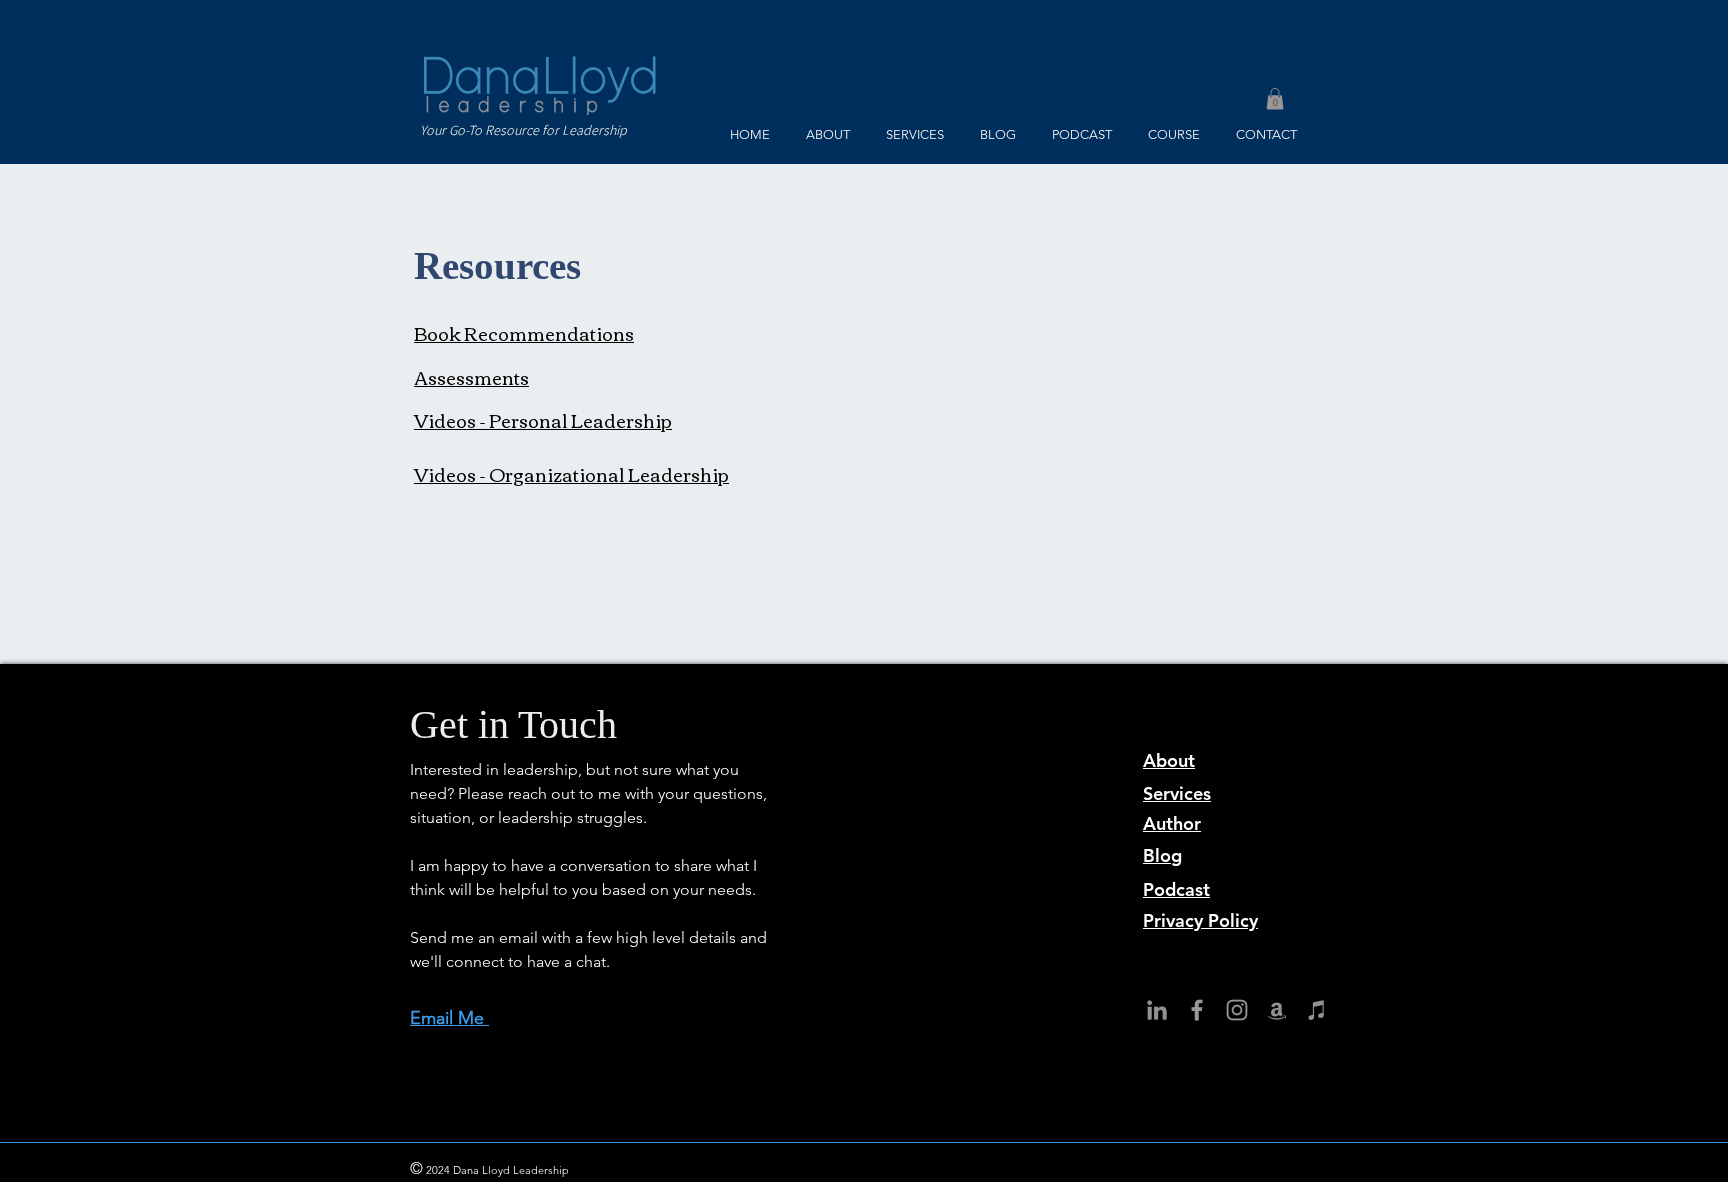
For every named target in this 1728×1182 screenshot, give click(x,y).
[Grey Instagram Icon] (1237, 1010)
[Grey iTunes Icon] (1317, 1010)
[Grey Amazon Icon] (1277, 1010)
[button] (1275, 99)
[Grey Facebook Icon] (1197, 1010)
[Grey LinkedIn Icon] (1157, 1010)
